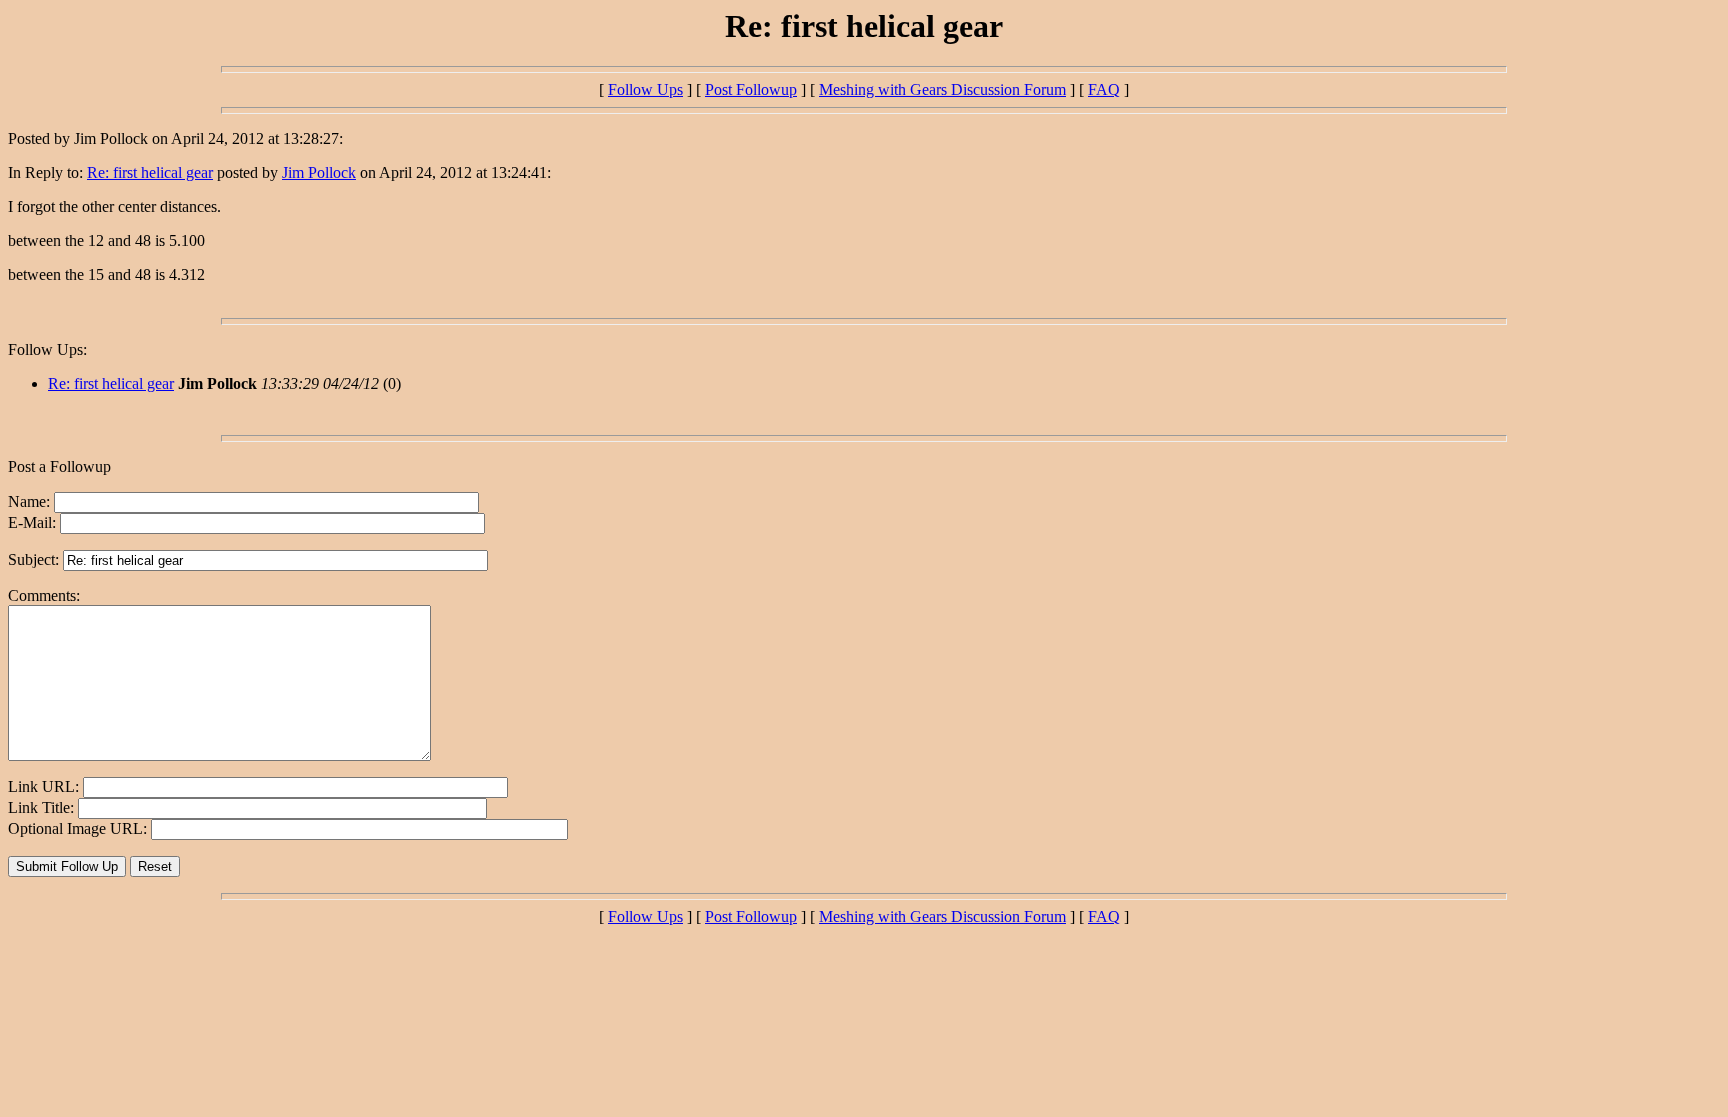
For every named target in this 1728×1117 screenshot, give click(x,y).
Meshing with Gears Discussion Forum (942, 89)
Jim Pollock (319, 172)
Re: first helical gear (150, 172)
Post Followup (751, 89)
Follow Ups (645, 89)
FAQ (1104, 89)
